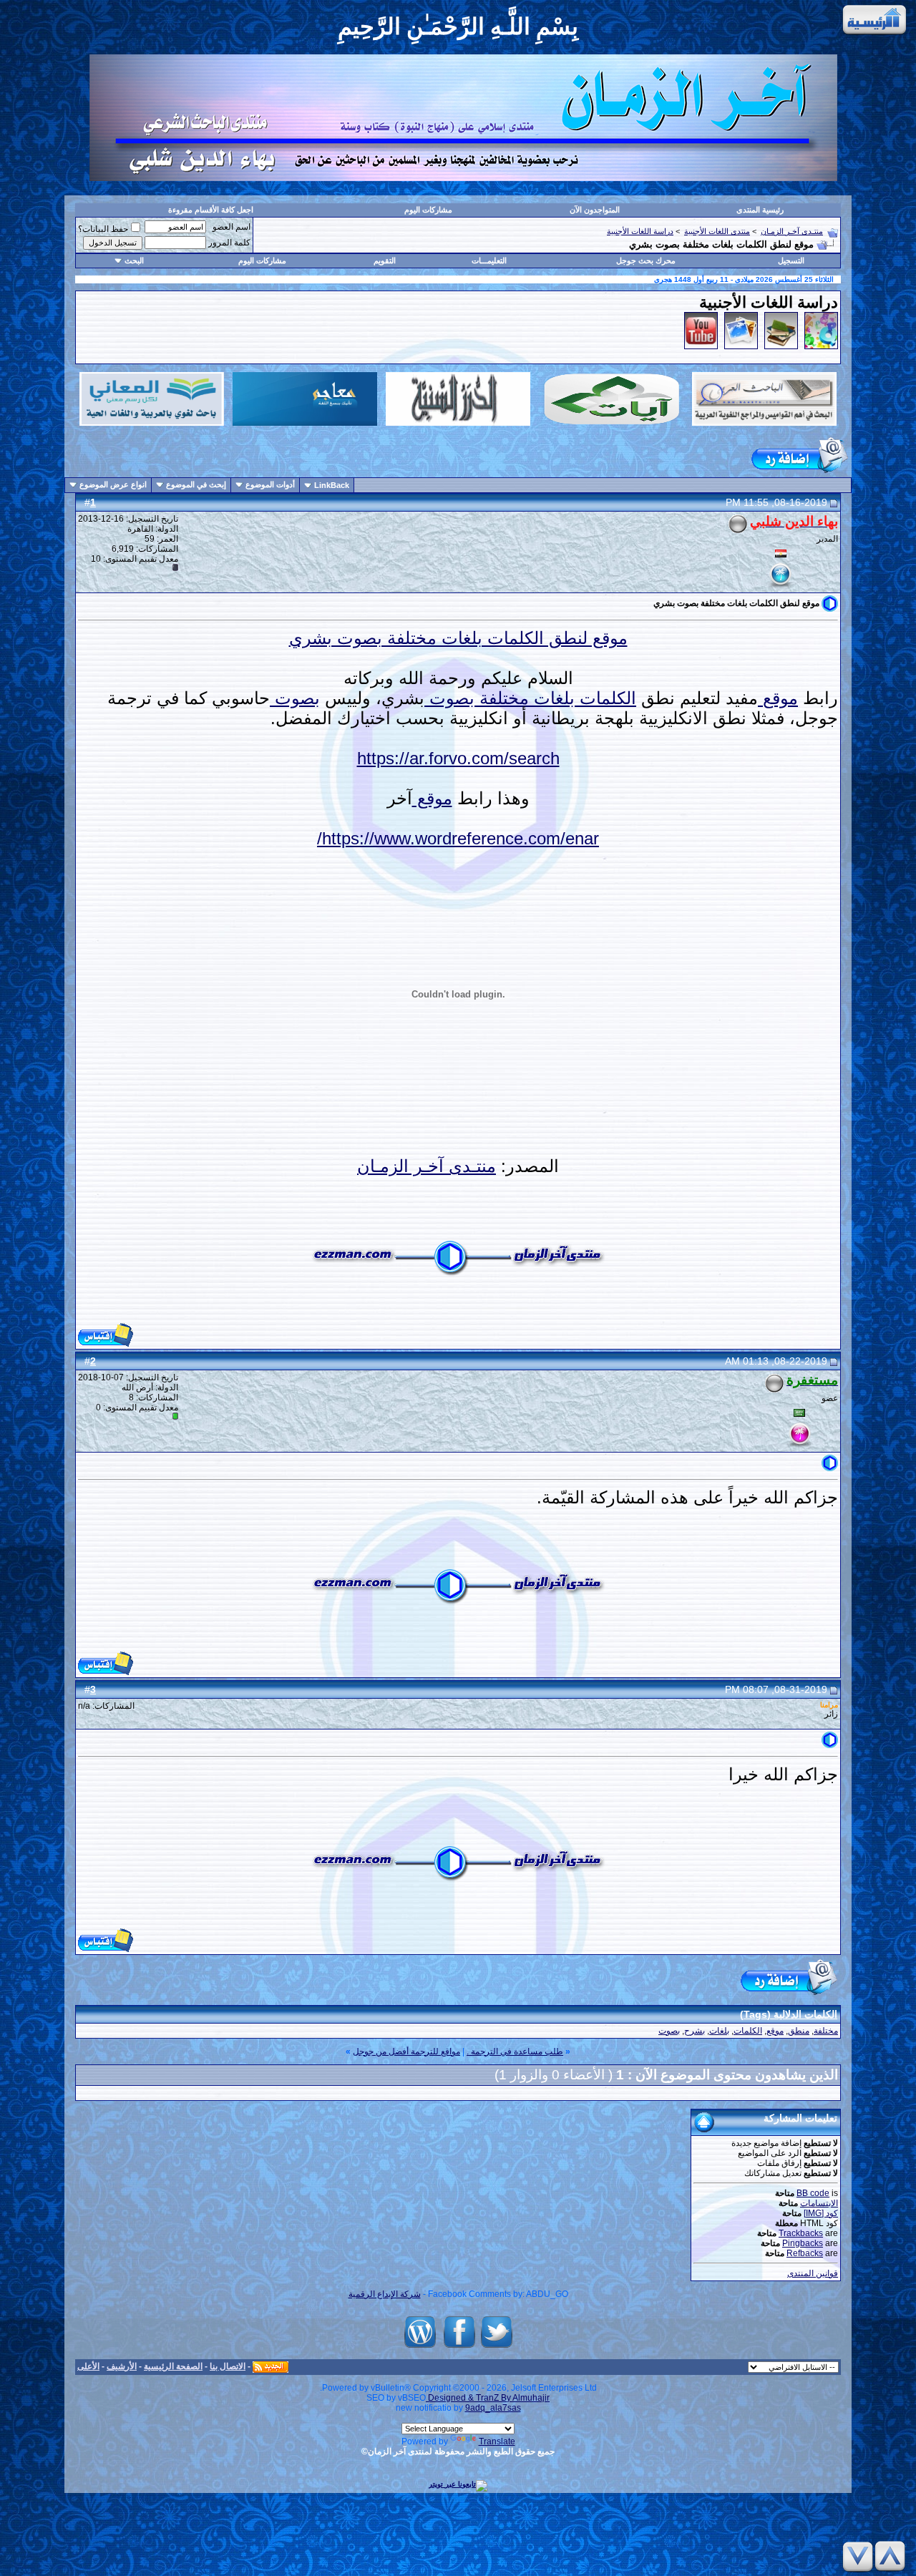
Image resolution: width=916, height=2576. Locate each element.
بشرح (695, 2031)
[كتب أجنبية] (781, 346)
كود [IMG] (821, 2213)
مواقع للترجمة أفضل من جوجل (406, 2051)
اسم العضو (232, 227)
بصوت (449, 698)
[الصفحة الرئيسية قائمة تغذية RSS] (271, 2366)
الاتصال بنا (228, 2366)
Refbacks (805, 2253)
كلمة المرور (229, 243)
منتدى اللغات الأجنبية (717, 231)
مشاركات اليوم (428, 210)
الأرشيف (122, 2366)
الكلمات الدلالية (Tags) (789, 2014)
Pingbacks (803, 2243)
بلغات (552, 698)
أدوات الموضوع (270, 484)
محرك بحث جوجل (646, 260)
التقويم (385, 260)
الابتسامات (819, 2203)
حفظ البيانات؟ (103, 229)
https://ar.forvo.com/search (458, 758)
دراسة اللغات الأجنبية (640, 231)
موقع (778, 698)
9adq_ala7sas (493, 2408)
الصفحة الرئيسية (173, 2366)
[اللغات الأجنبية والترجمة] (821, 346)
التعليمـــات (489, 260)
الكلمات (605, 698)
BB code (813, 2193)
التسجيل (791, 260)
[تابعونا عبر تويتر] (497, 2348)
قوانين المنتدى (813, 2273)
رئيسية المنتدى (760, 210)
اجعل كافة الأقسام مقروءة (211, 210)
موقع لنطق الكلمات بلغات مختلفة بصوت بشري (458, 638)
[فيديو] (701, 346)
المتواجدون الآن (595, 210)
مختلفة (502, 698)
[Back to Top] (892, 2556)
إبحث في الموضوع (196, 484)
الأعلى (88, 2366)
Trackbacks (801, 2233)
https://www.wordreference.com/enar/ (458, 838)
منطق (799, 2031)
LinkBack (332, 485)
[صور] (741, 346)
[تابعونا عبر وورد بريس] (420, 2348)
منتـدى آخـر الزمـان (792, 231)
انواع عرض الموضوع (113, 484)
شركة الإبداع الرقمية (385, 2294)
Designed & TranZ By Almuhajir (488, 2398)
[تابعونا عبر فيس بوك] (459, 2348)
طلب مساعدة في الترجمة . (515, 2051)
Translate (497, 2441)
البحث (134, 260)
